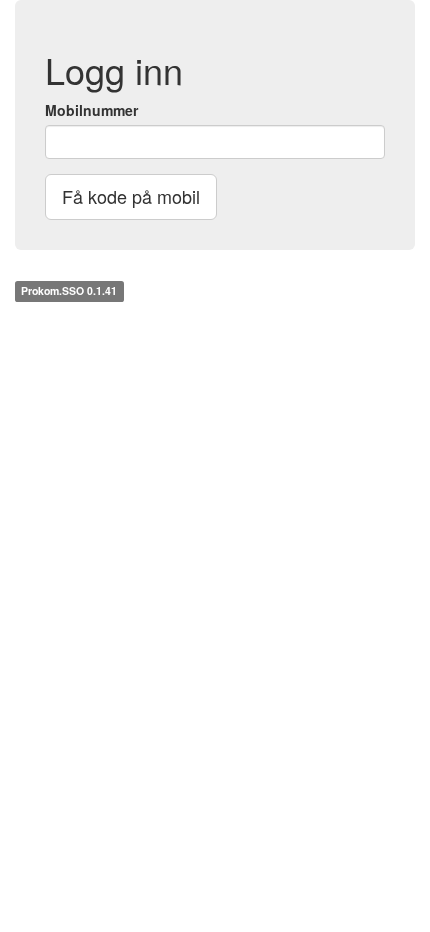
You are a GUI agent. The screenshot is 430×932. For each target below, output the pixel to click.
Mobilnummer (91, 110)
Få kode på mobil (131, 196)
